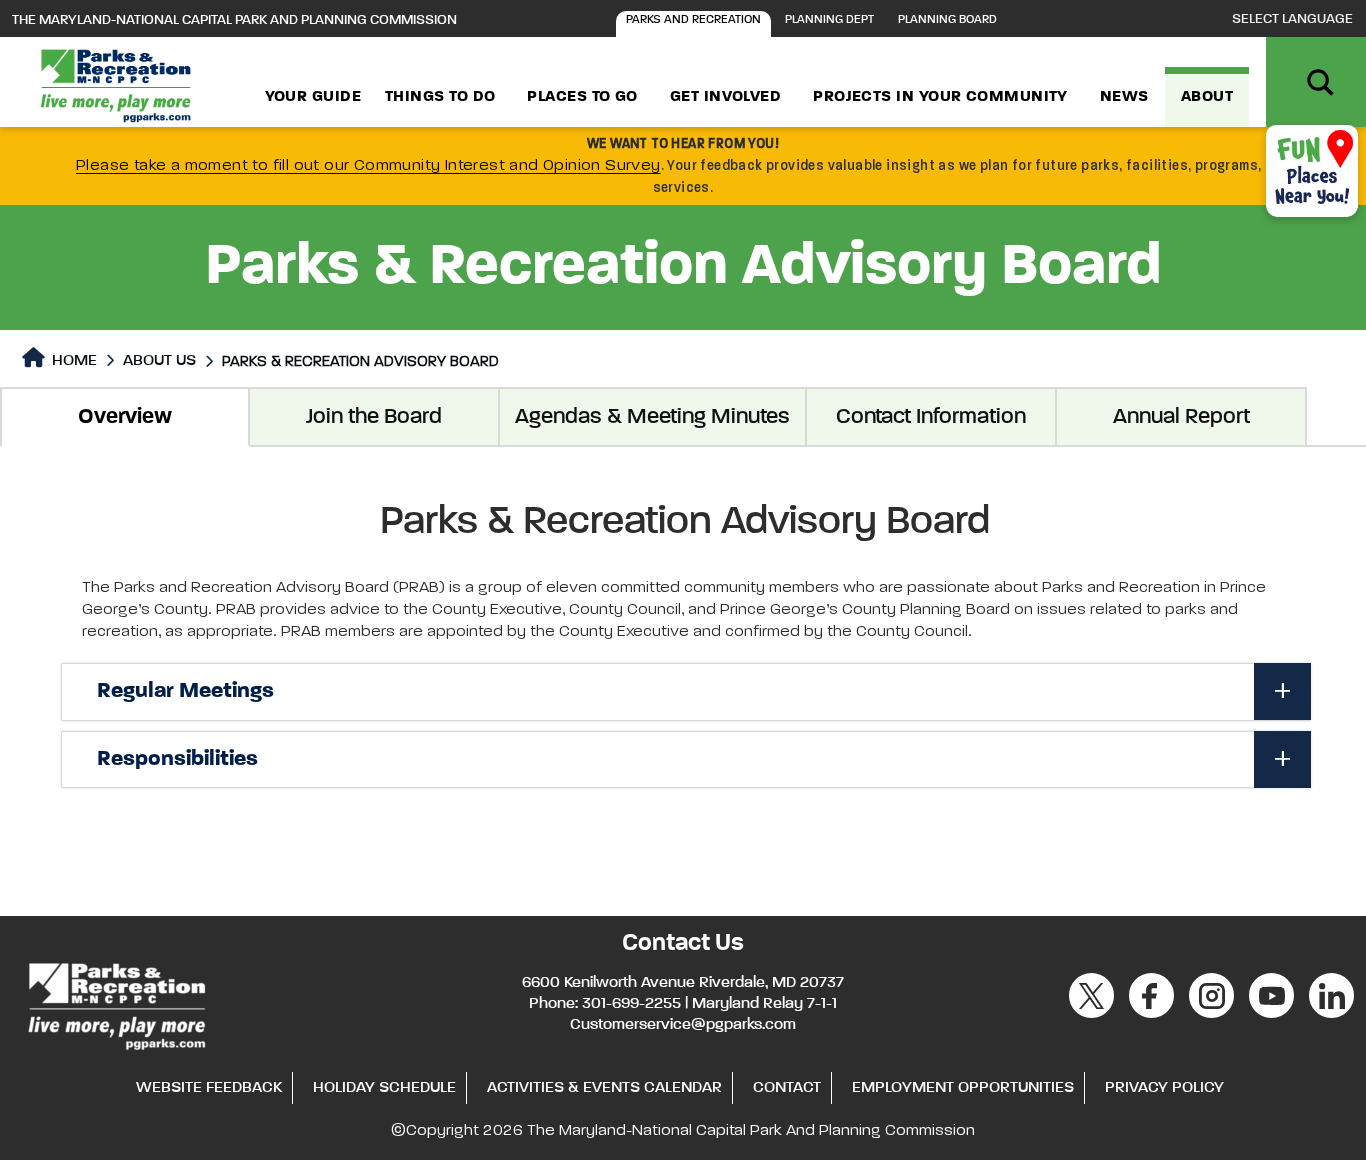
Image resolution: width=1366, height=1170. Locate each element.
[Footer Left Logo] (115, 1003)
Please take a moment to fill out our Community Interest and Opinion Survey (368, 166)
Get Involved (725, 97)
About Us (159, 361)
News (1124, 97)
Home (72, 361)
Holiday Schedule (384, 1088)
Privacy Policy (1164, 1088)
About (1207, 97)
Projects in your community (940, 97)
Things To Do (440, 97)
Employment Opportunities (963, 1088)
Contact (787, 1088)
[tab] (686, 692)
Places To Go (582, 97)
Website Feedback (209, 1088)
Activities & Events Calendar (604, 1088)
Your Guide (313, 97)
